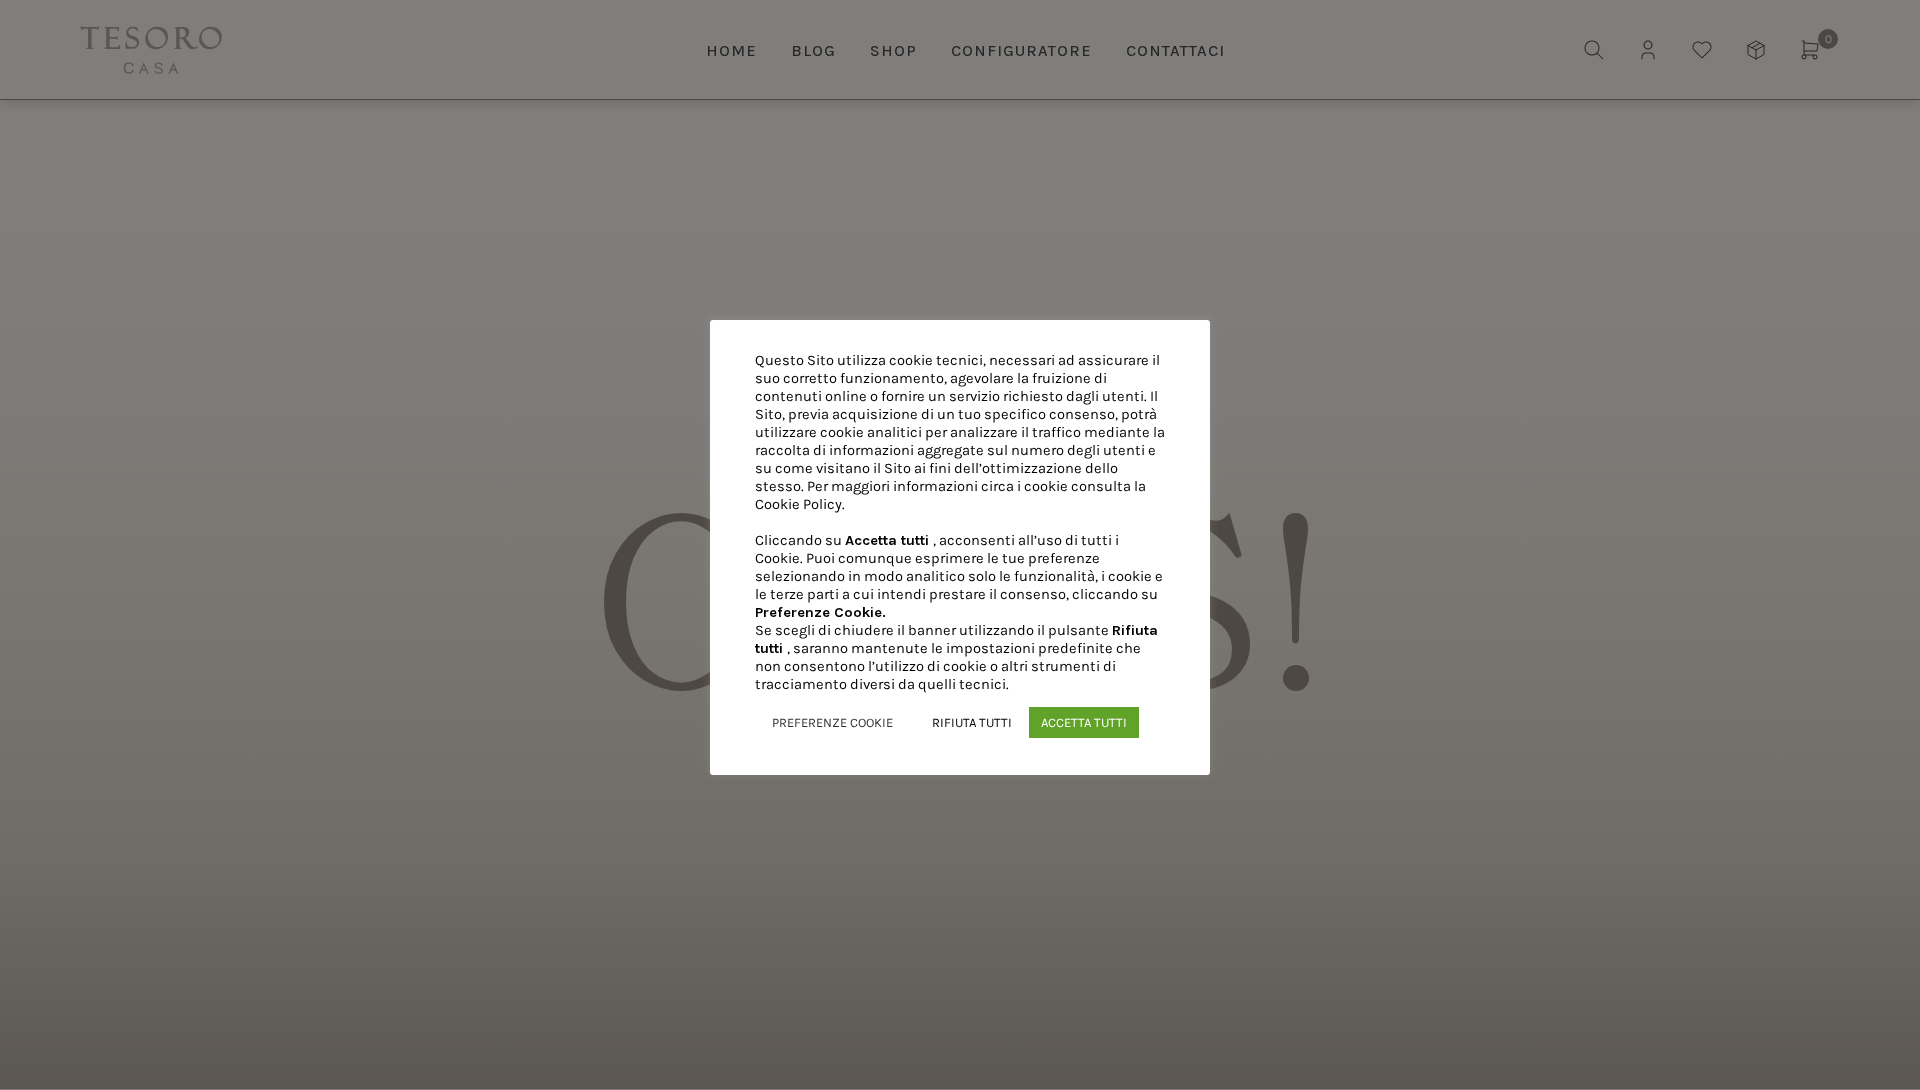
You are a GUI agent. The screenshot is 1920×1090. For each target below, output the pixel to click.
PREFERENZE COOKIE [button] (832, 722)
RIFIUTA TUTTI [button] (972, 722)
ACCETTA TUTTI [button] (1084, 722)
